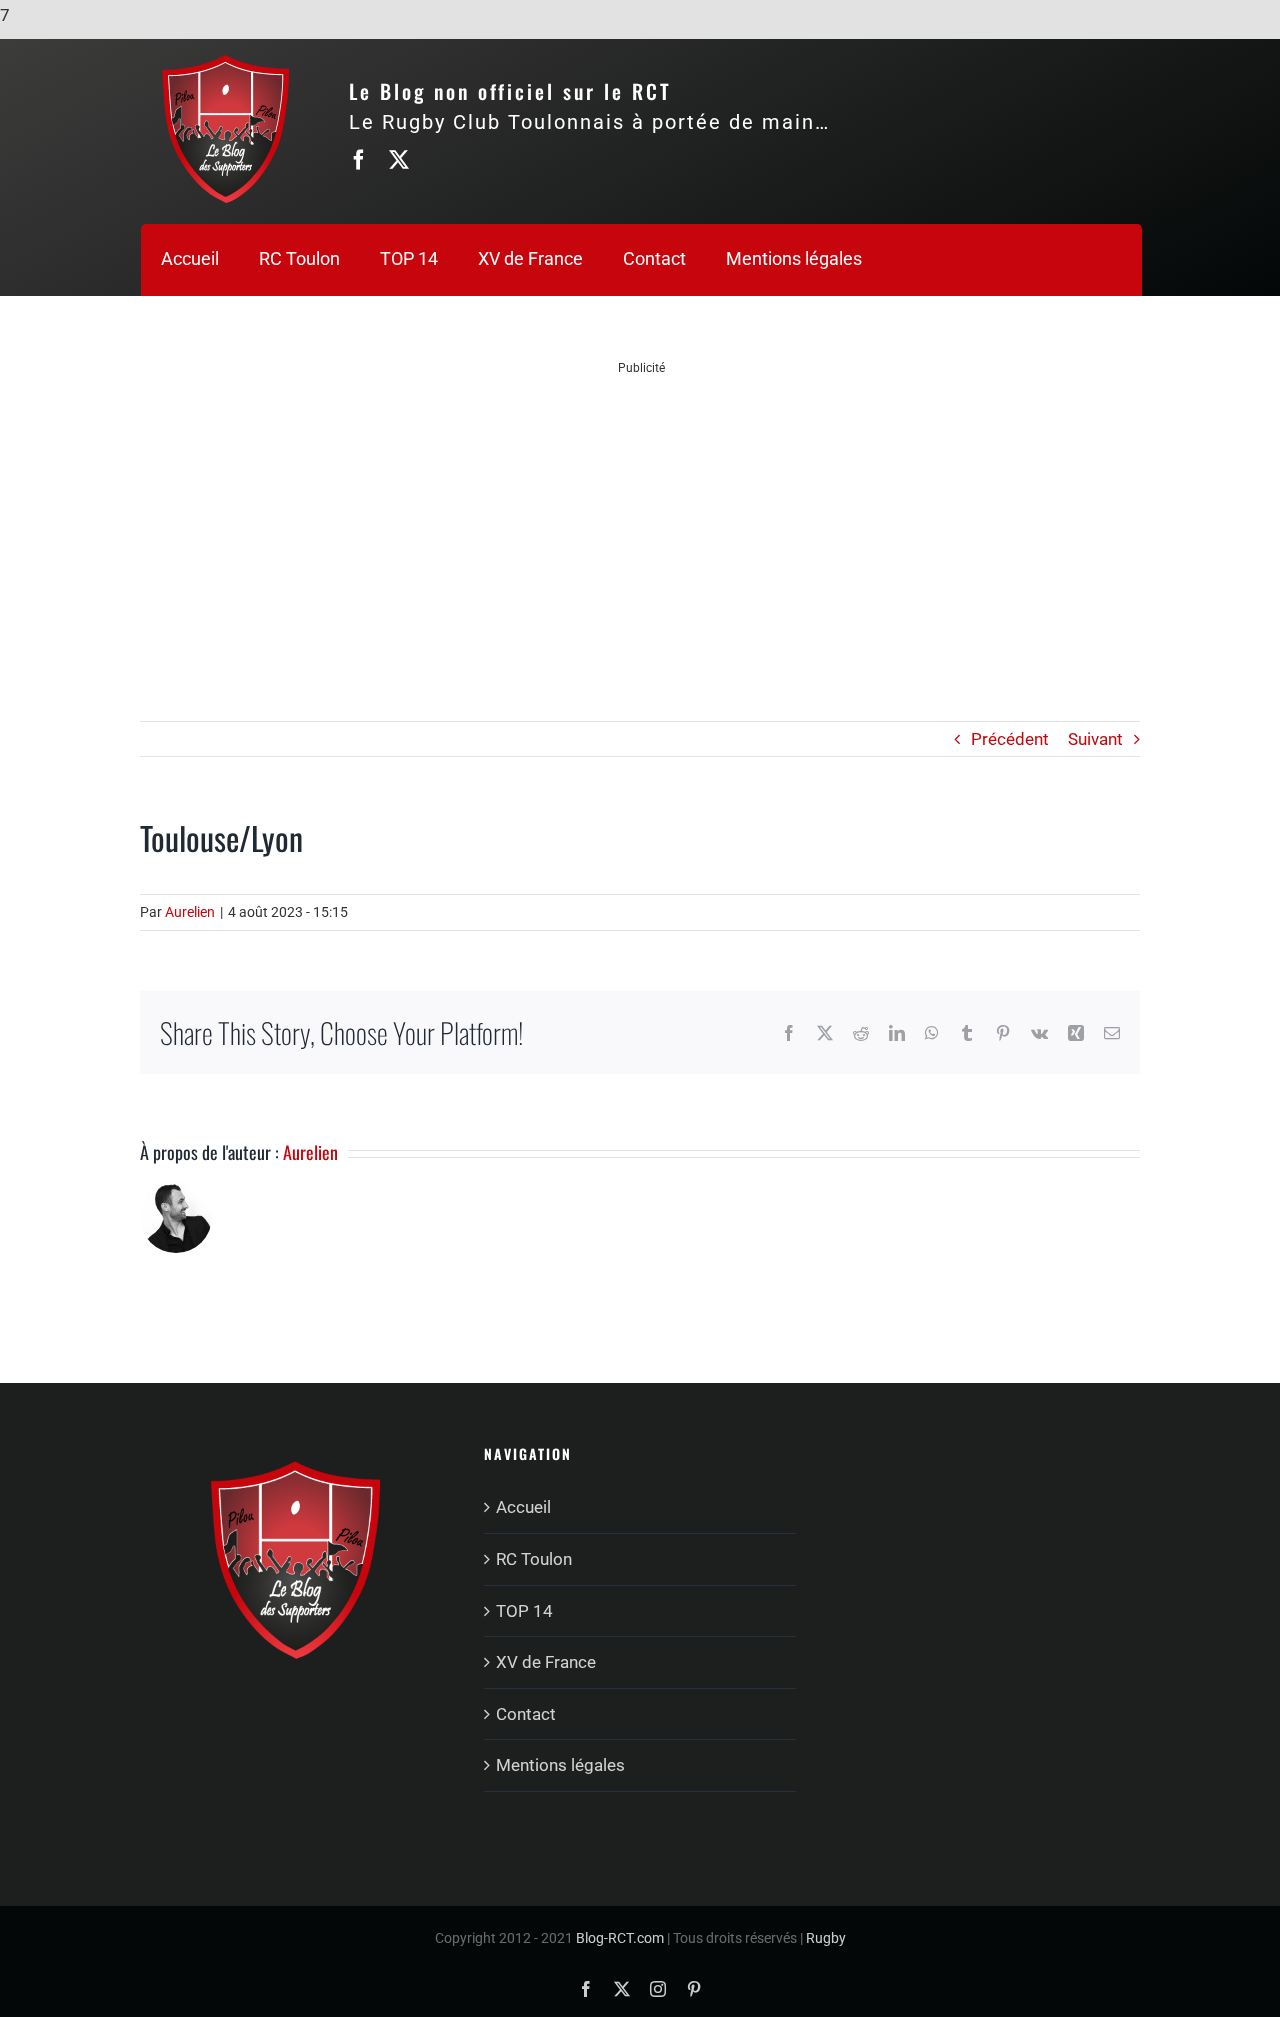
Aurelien (190, 912)
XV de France (546, 1662)
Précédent (1010, 739)
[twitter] (399, 160)
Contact (526, 1714)
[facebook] (359, 160)
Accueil (523, 1507)
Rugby (826, 1938)
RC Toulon (534, 1559)
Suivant (1095, 739)
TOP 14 (524, 1611)
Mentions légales (560, 1765)
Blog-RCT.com (620, 1938)
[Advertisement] (642, 516)
